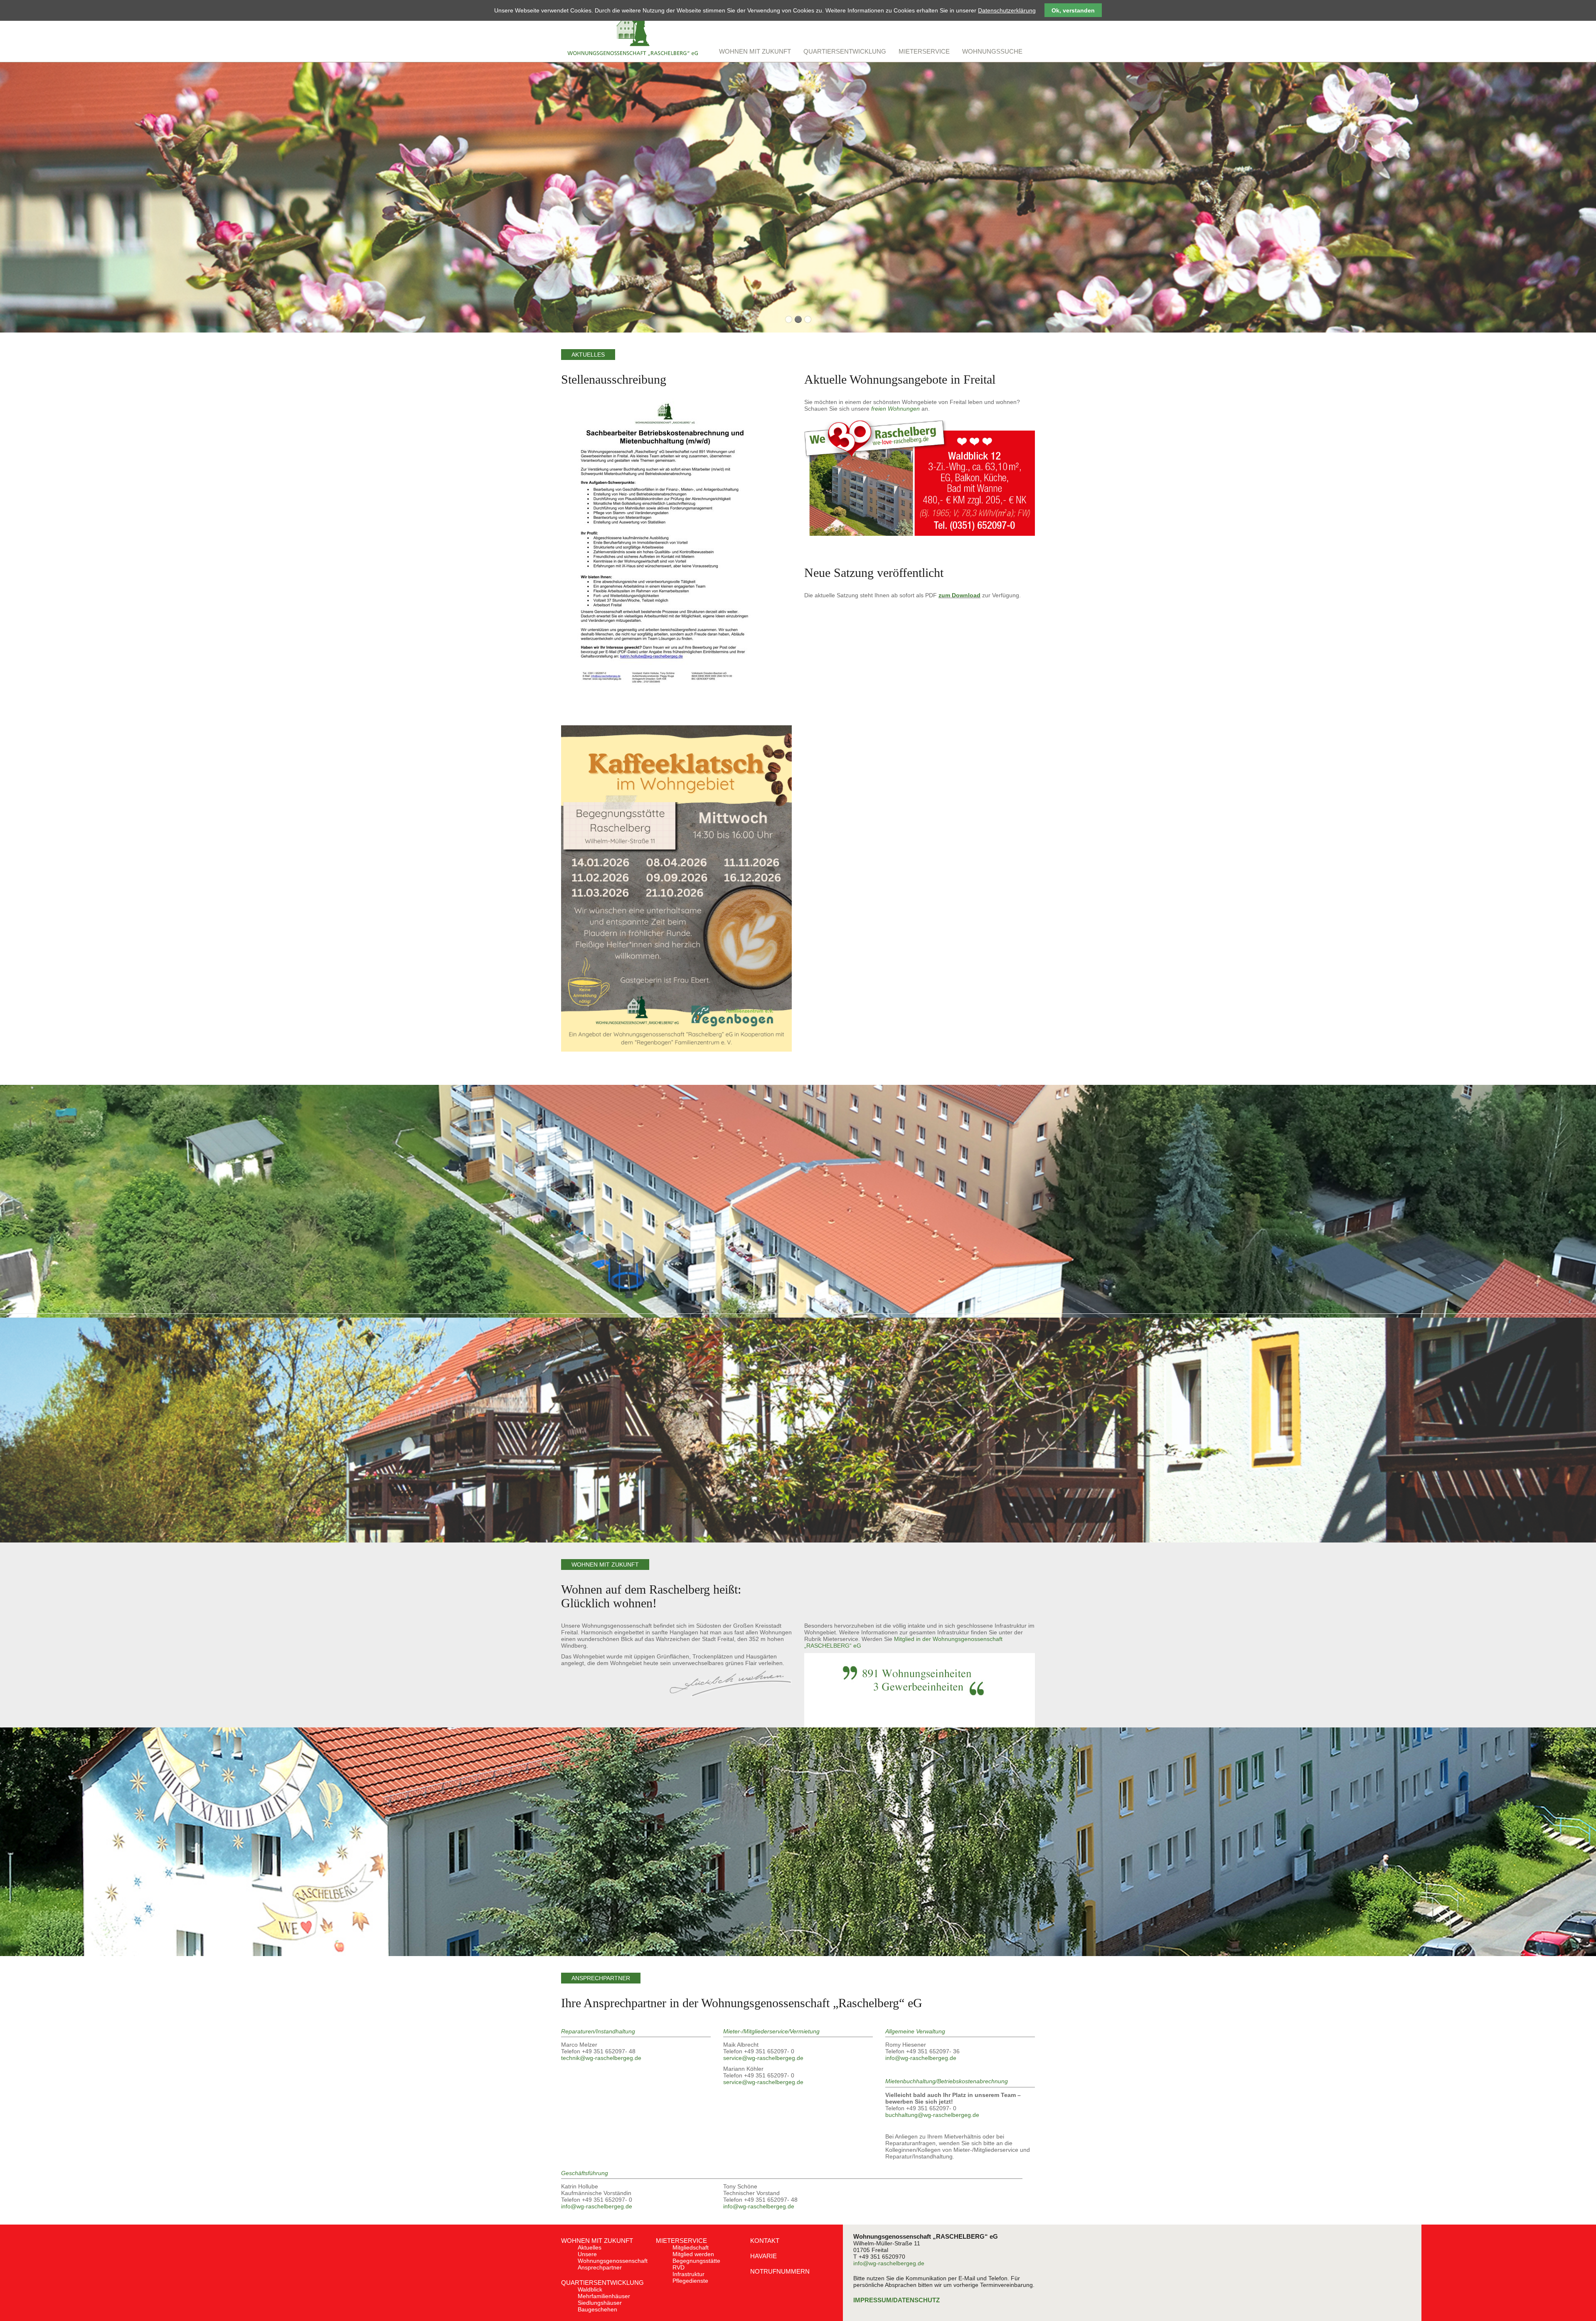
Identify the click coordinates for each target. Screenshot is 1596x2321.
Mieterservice (681, 2241)
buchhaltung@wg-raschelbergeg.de (932, 2115)
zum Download (959, 595)
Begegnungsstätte (696, 2261)
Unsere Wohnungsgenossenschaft (613, 2257)
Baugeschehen (597, 2309)
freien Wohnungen (895, 409)
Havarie (764, 2256)
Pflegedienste (690, 2281)
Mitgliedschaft (691, 2247)
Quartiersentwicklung (602, 2283)
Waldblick (590, 2289)
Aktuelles (590, 2247)
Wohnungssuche (992, 51)
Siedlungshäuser (600, 2303)
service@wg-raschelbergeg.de (763, 2058)
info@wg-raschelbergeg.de (921, 2058)
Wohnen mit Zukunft (597, 2241)
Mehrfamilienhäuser (604, 2296)
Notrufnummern (780, 2271)
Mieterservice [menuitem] (924, 51)
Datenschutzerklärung (1007, 10)
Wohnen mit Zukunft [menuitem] (755, 51)
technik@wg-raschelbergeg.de (601, 2058)
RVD (679, 2267)
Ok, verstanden (1073, 10)
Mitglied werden (693, 2254)
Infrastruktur (688, 2274)
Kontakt (765, 2241)
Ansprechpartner (600, 2267)
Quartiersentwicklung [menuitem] (845, 51)
